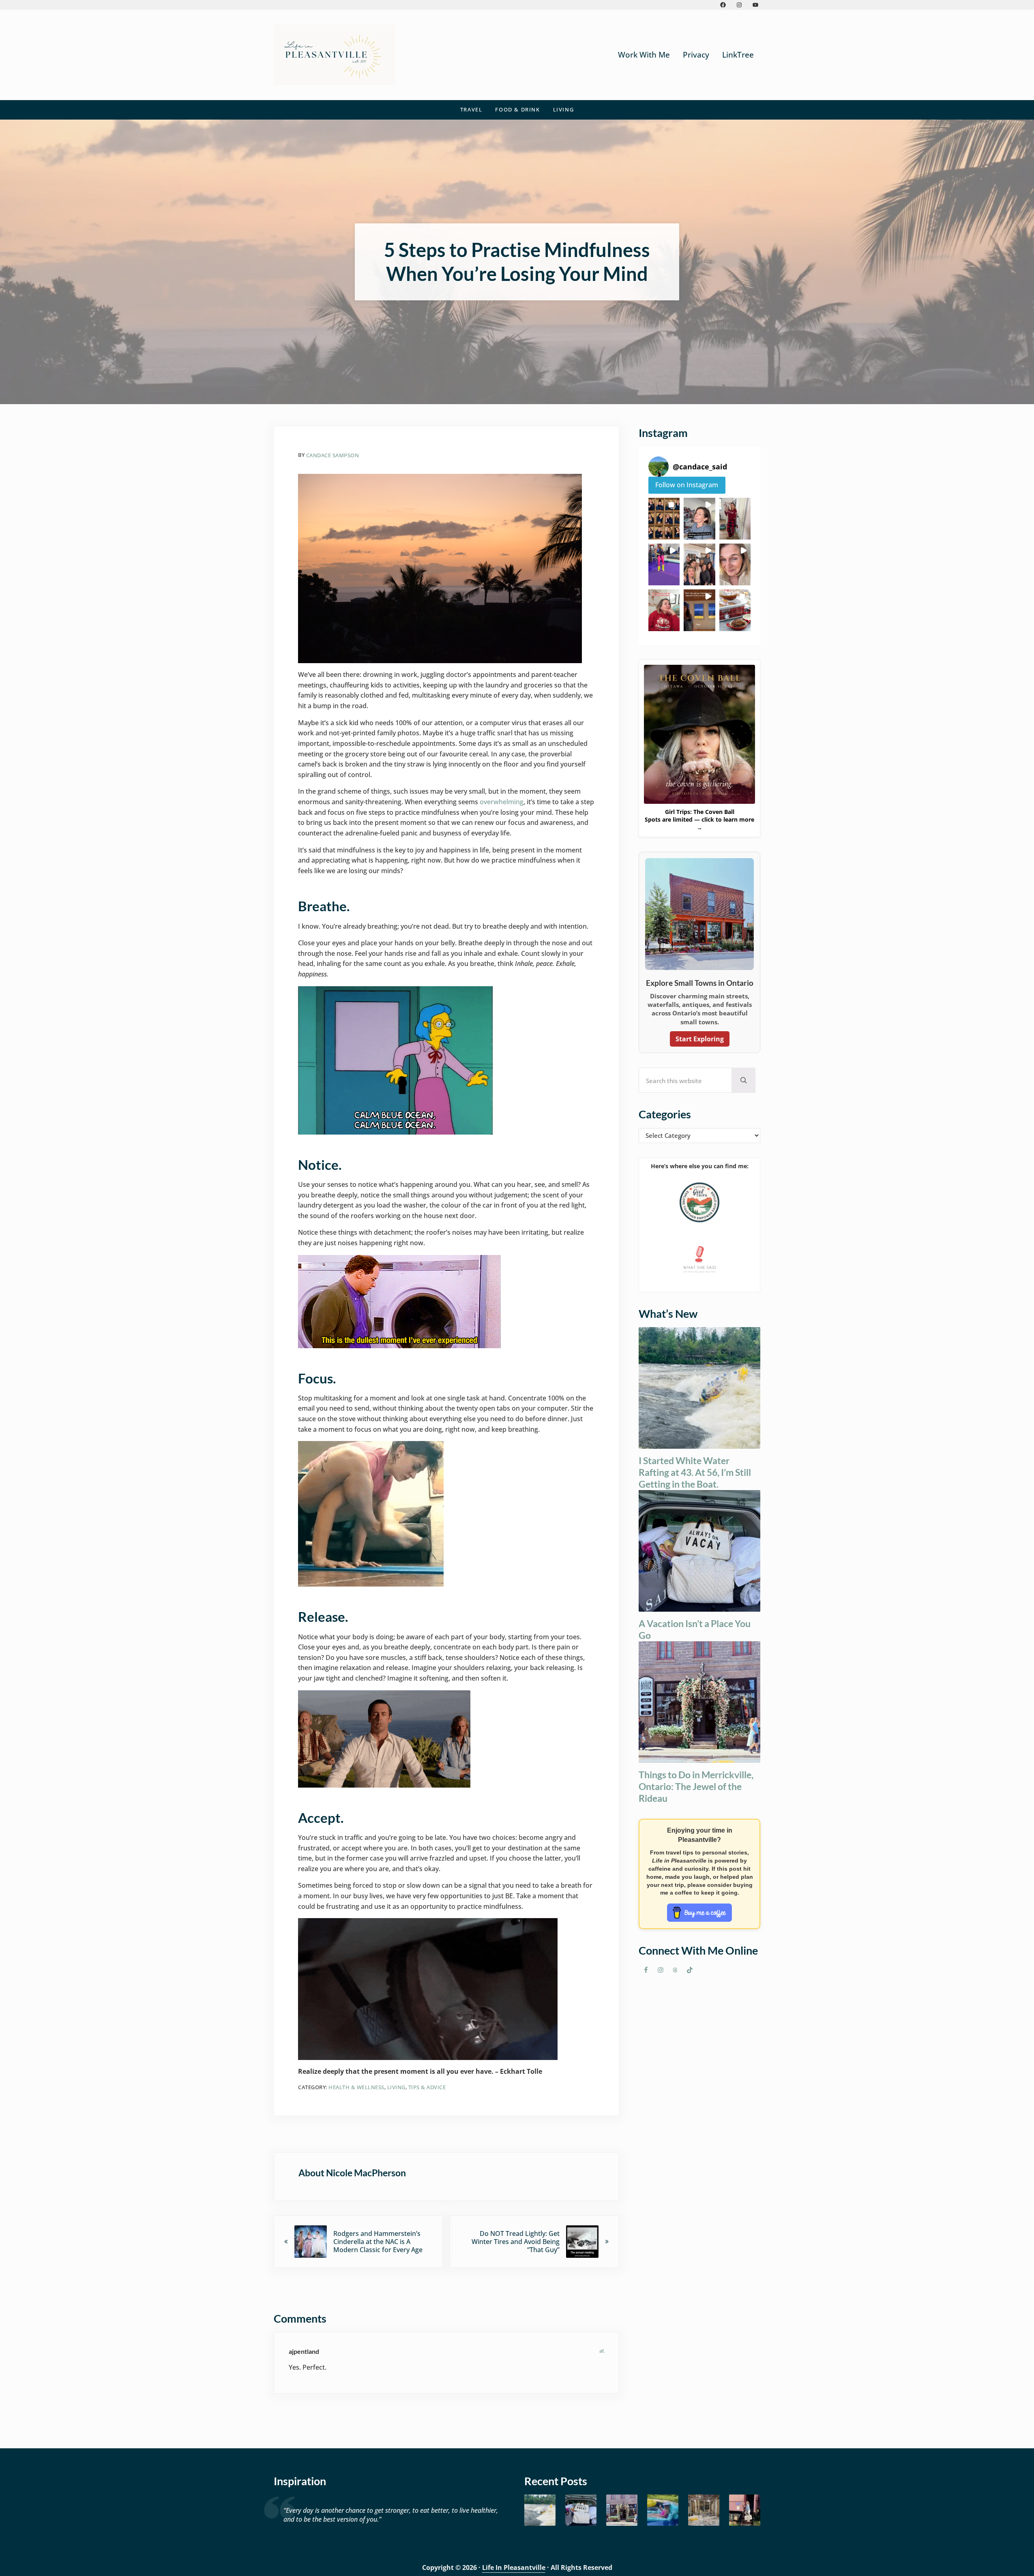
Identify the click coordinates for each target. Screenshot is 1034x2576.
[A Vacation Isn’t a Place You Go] (581, 2510)
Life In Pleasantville (514, 2567)
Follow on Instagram (687, 485)
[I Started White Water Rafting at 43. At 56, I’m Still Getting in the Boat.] (540, 2510)
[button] (664, 519)
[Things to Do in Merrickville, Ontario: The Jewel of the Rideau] (622, 2510)
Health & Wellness (356, 2087)
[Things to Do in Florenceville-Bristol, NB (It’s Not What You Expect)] (745, 2510)
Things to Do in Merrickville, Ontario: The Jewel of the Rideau (696, 1786)
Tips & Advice (427, 2087)
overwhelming (502, 802)
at (602, 2351)
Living (396, 2087)
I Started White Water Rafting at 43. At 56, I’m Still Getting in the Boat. (695, 1472)
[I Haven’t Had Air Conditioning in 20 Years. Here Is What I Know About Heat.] (663, 2510)
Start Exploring (700, 1039)
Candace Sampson (333, 455)
